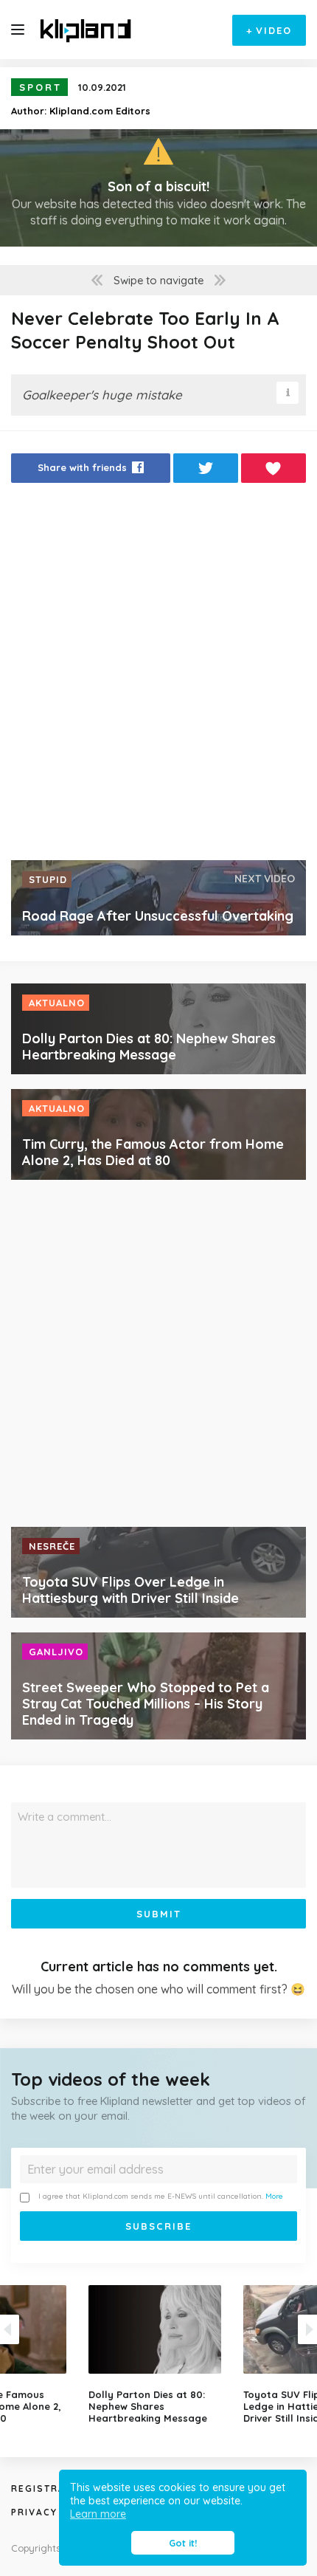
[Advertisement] (158, 676)
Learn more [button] (98, 2514)
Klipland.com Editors (100, 111)
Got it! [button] (183, 2543)
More (274, 2196)
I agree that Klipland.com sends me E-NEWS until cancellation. (161, 2196)
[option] (158, 2355)
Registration (52, 2489)
